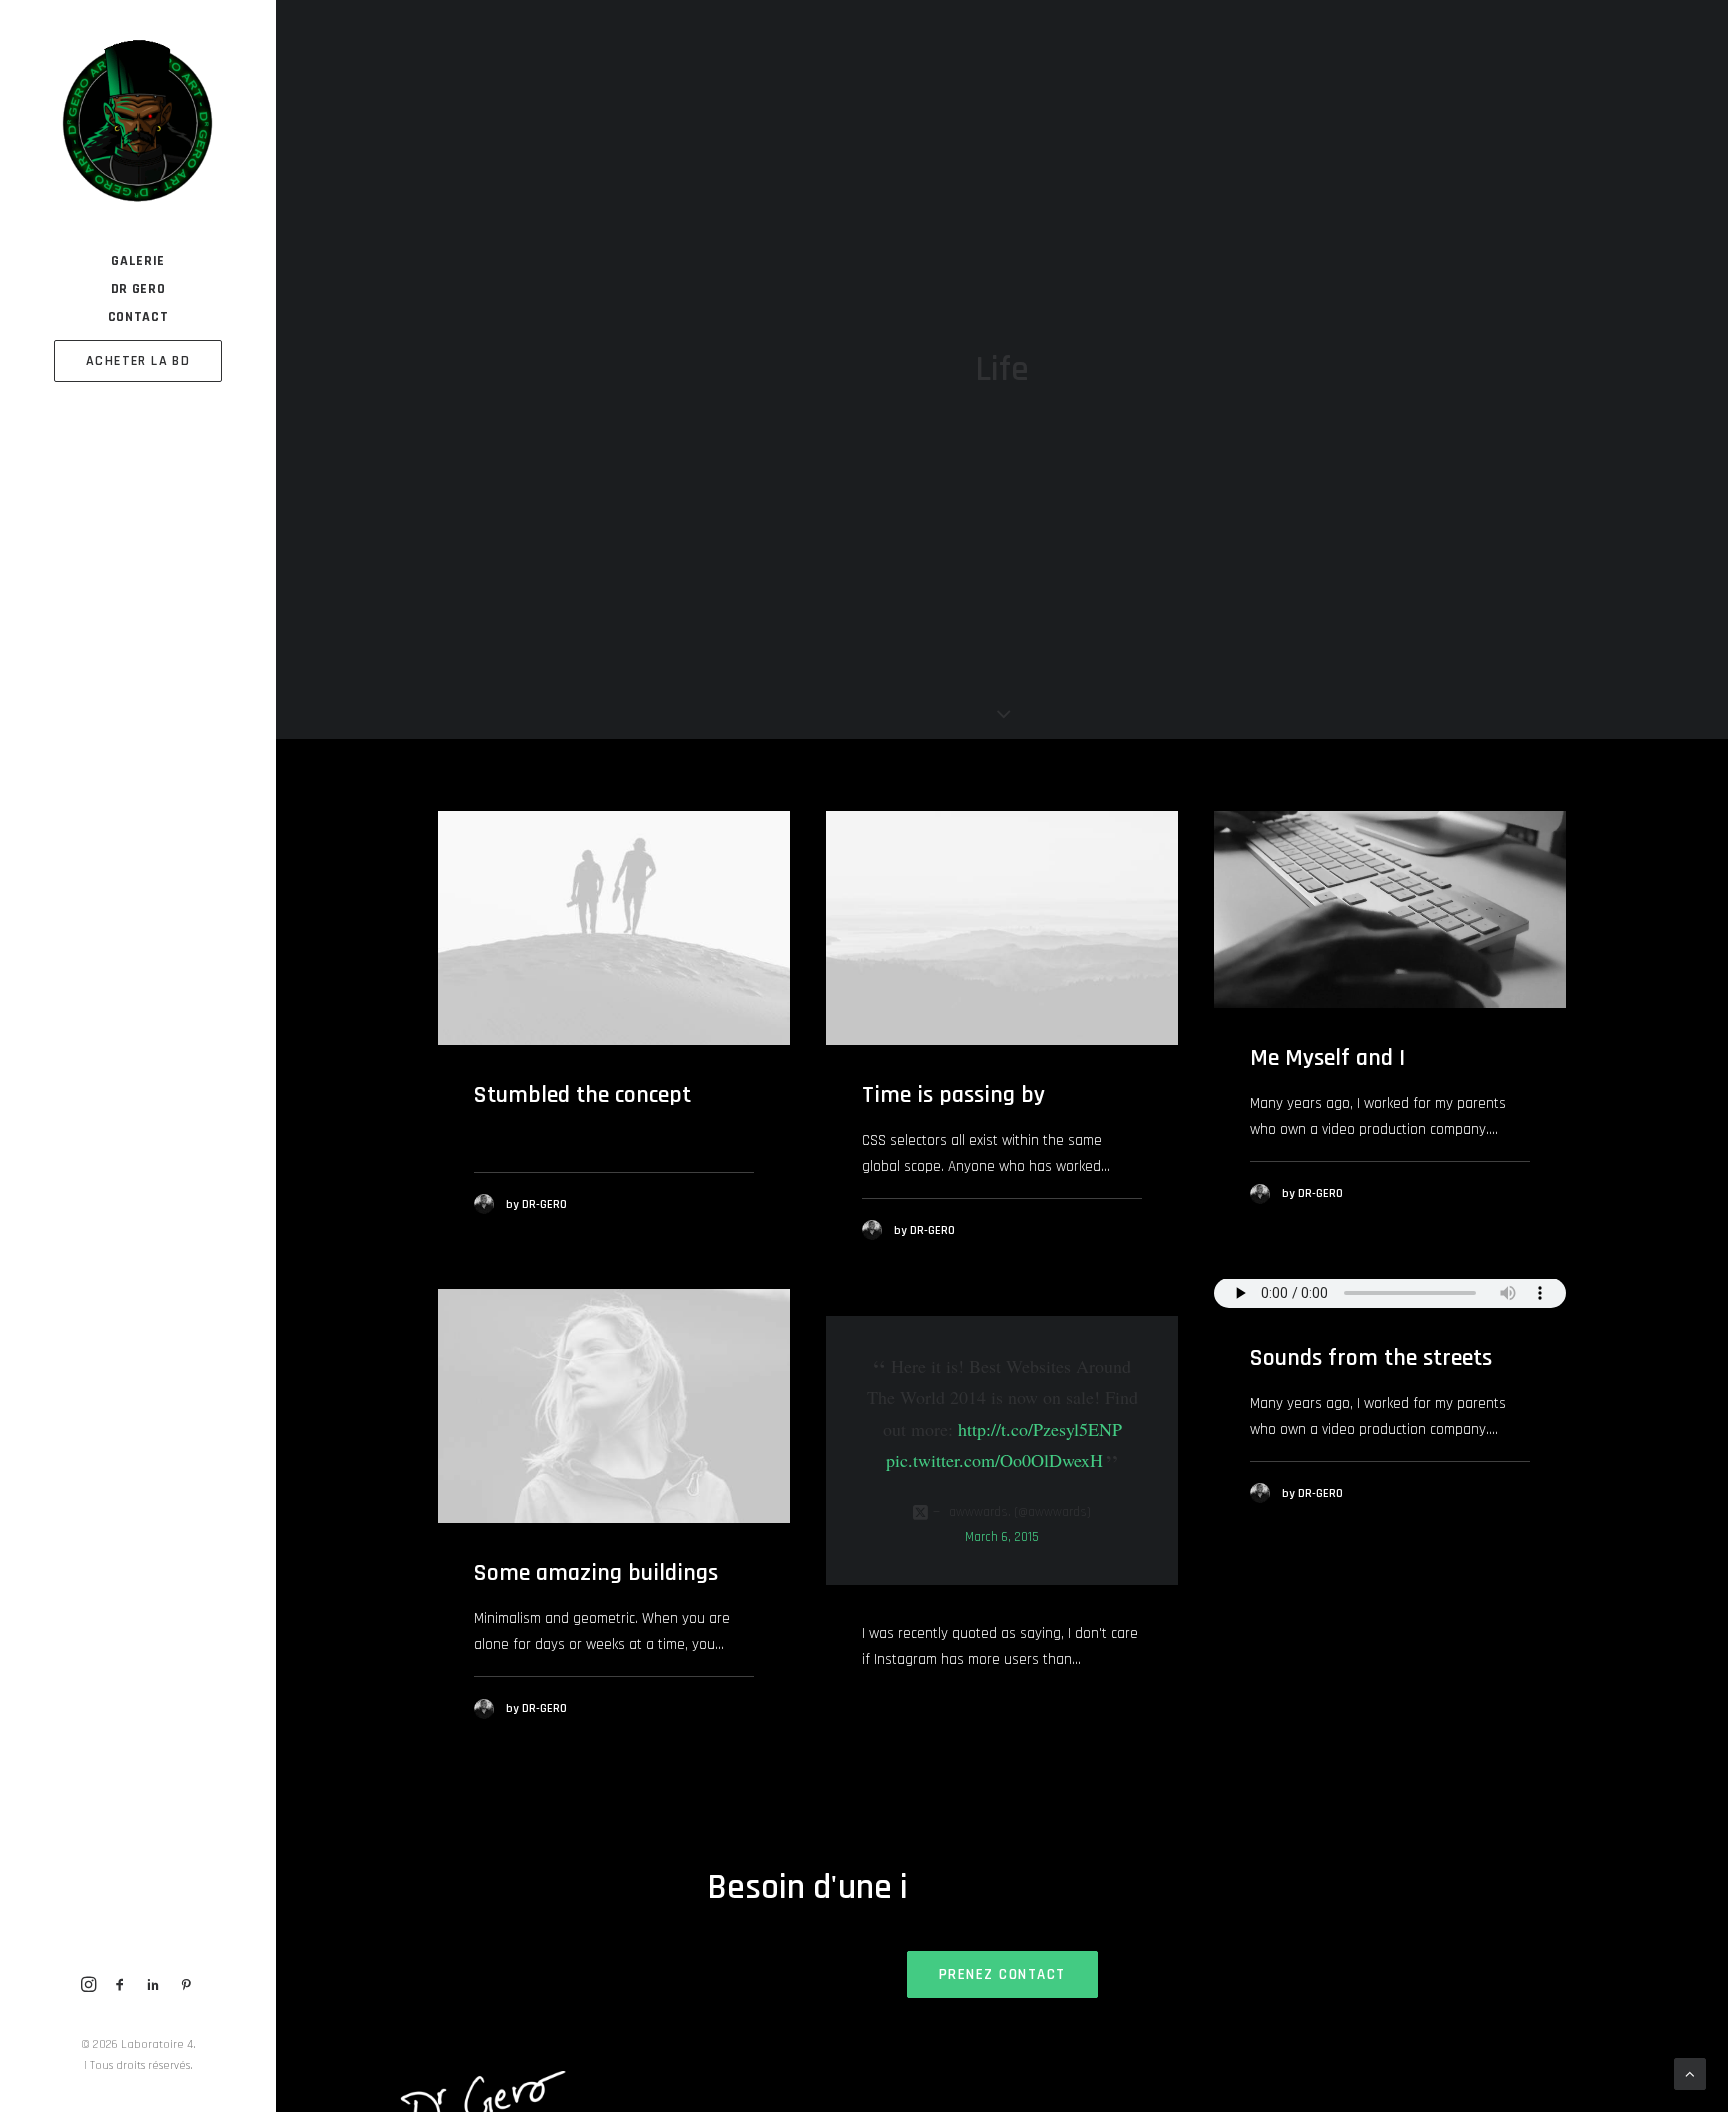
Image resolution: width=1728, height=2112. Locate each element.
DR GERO (138, 289)
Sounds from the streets (1371, 1358)
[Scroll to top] (1690, 2073)
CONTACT (138, 317)
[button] (89, 1986)
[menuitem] (138, 261)
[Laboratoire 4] (137, 123)
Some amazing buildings (596, 1573)
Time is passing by (953, 1095)
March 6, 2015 (1002, 1537)
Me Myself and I (1327, 1058)
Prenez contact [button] (1002, 1974)
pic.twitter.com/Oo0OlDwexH (994, 1460)
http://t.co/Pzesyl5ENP (1040, 1429)
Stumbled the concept (582, 1095)
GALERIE (138, 261)
